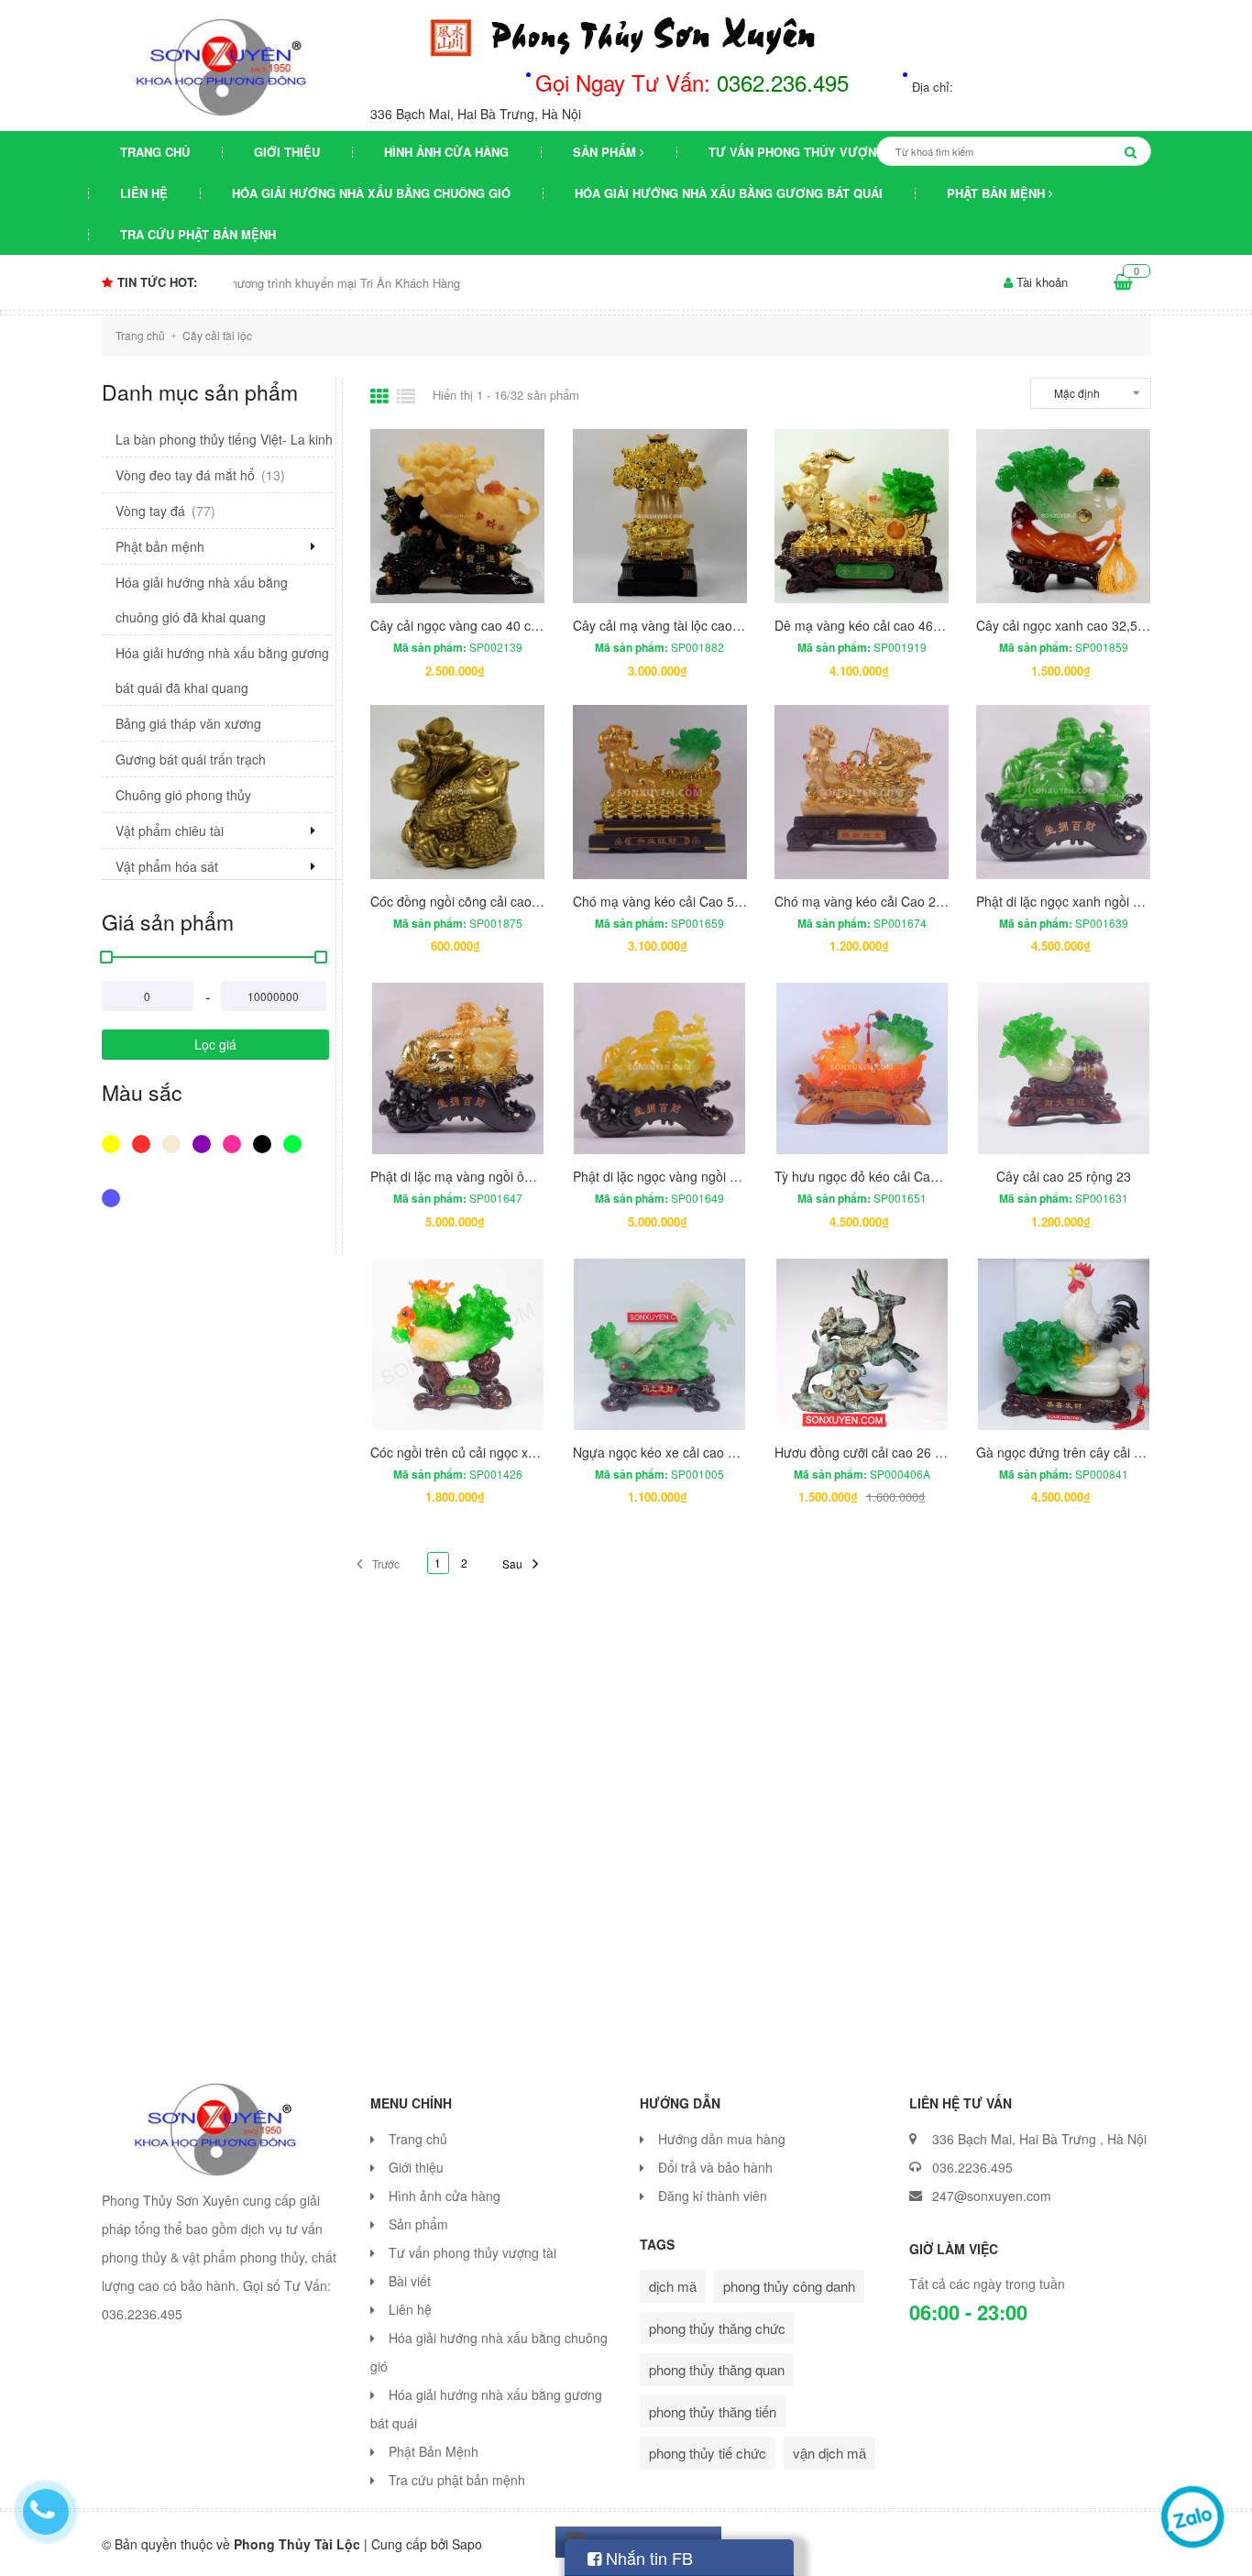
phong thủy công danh (789, 2286)
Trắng (174, 1153)
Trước (386, 1563)
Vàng (113, 1153)
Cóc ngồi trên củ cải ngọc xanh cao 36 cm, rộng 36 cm (529, 1452)
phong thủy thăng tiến (713, 2411)
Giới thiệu (287, 152)
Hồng (234, 1153)
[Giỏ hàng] (1123, 282)
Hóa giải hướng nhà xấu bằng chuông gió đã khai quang (202, 600)
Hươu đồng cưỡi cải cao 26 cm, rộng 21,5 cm (906, 1452)
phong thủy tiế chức (708, 2453)
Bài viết (410, 2281)
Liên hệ (144, 193)
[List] (406, 396)
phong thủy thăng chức (717, 2328)
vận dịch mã (829, 2453)
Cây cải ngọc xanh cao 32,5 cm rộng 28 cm (1102, 625)
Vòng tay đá (165, 511)
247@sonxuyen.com (992, 2196)
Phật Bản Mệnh (998, 193)
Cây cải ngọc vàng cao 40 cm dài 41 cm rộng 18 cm (521, 625)
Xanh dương (113, 1207)
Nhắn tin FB (647, 2558)
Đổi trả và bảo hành (715, 2167)
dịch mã (673, 2286)
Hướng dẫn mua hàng (722, 2139)
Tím (204, 1153)
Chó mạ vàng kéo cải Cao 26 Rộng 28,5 (891, 901)
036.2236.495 (972, 2167)
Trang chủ (155, 152)
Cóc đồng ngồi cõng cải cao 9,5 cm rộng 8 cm (504, 901)
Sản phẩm (606, 152)
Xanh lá (295, 1153)
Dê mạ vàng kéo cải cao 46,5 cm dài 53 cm (900, 625)
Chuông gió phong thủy (183, 795)
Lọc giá (215, 1044)
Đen (264, 1153)
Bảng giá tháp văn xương (188, 723)
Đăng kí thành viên (713, 2196)
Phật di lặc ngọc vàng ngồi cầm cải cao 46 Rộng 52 (722, 1176)
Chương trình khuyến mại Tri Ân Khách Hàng (234, 283)
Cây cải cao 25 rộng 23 (1064, 1176)
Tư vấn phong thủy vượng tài (808, 152)
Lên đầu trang (1043, 2547)
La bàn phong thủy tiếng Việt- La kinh (224, 439)
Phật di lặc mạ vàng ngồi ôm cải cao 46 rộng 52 (509, 1176)
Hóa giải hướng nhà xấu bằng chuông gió (371, 193)
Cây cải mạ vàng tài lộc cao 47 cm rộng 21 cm (707, 625)
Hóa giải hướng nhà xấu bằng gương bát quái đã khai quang (222, 670)
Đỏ (143, 1153)
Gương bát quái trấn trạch (191, 759)
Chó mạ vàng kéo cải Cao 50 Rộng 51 (684, 901)
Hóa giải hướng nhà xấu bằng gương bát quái (729, 193)
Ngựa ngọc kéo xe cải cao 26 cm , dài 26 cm (702, 1452)
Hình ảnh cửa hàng (446, 152)
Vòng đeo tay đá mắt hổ (200, 475)
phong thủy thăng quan (717, 2369)
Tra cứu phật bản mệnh (198, 234)
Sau (512, 1563)
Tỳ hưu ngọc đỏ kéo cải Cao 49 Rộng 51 (892, 1176)
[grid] (379, 396)
